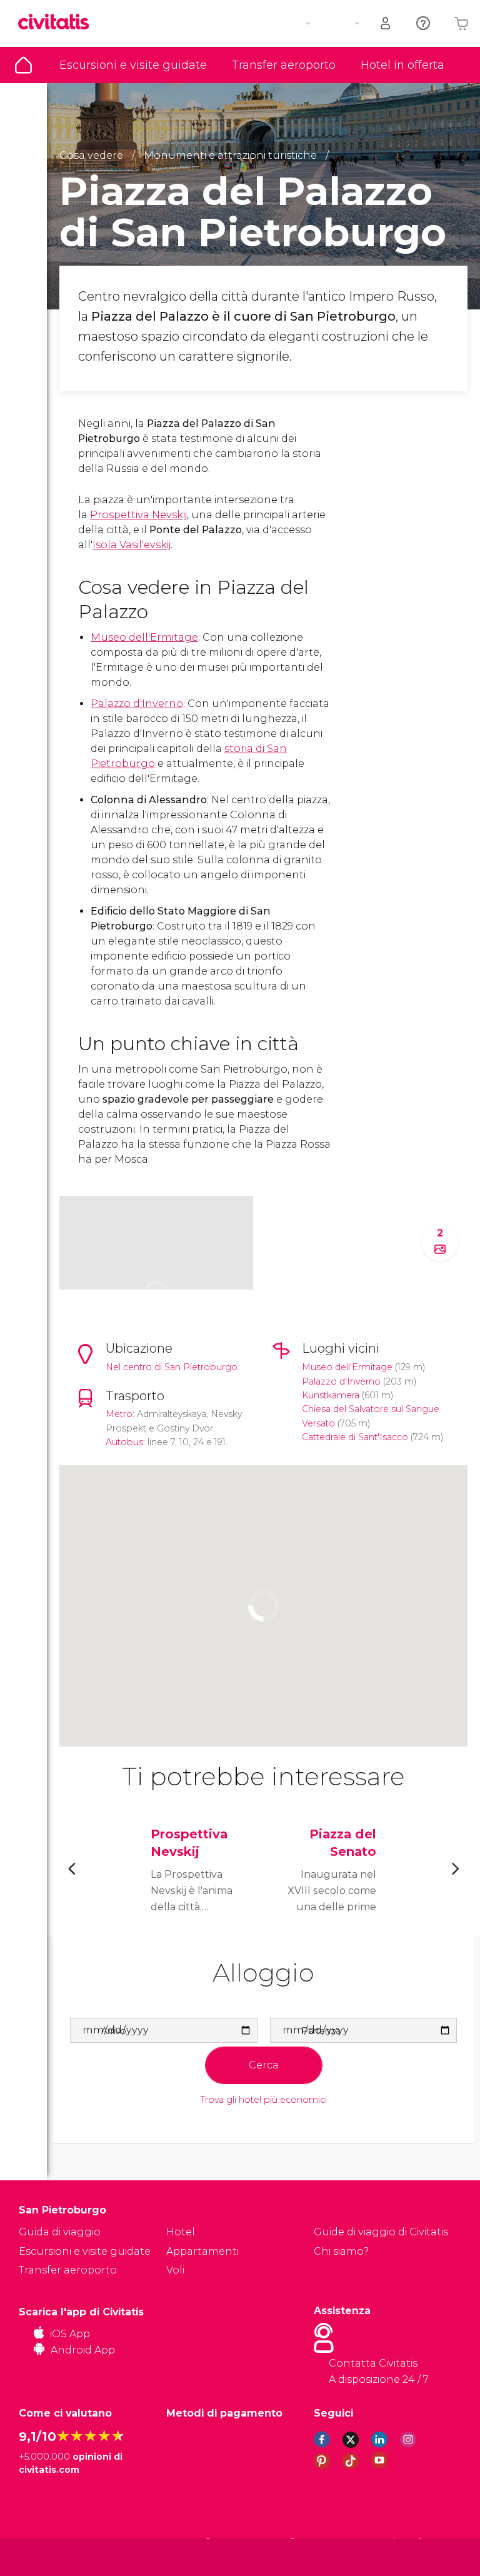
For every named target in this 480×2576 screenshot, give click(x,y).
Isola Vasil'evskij (132, 545)
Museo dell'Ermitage (144, 637)
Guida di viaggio (23, 65)
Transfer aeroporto (284, 65)
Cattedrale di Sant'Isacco (355, 1437)
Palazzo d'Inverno (137, 704)
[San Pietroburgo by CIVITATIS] (58, 23)
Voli (175, 2270)
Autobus (124, 1442)
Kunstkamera (331, 1395)
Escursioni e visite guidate (133, 65)
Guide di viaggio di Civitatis (381, 2232)
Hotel (181, 2232)
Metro (119, 1414)
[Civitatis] (44, 2556)
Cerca (264, 2065)
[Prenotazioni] (386, 23)
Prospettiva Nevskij (138, 515)
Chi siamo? (341, 2251)
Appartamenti (202, 2251)
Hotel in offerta (402, 65)
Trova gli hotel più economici (264, 2100)
